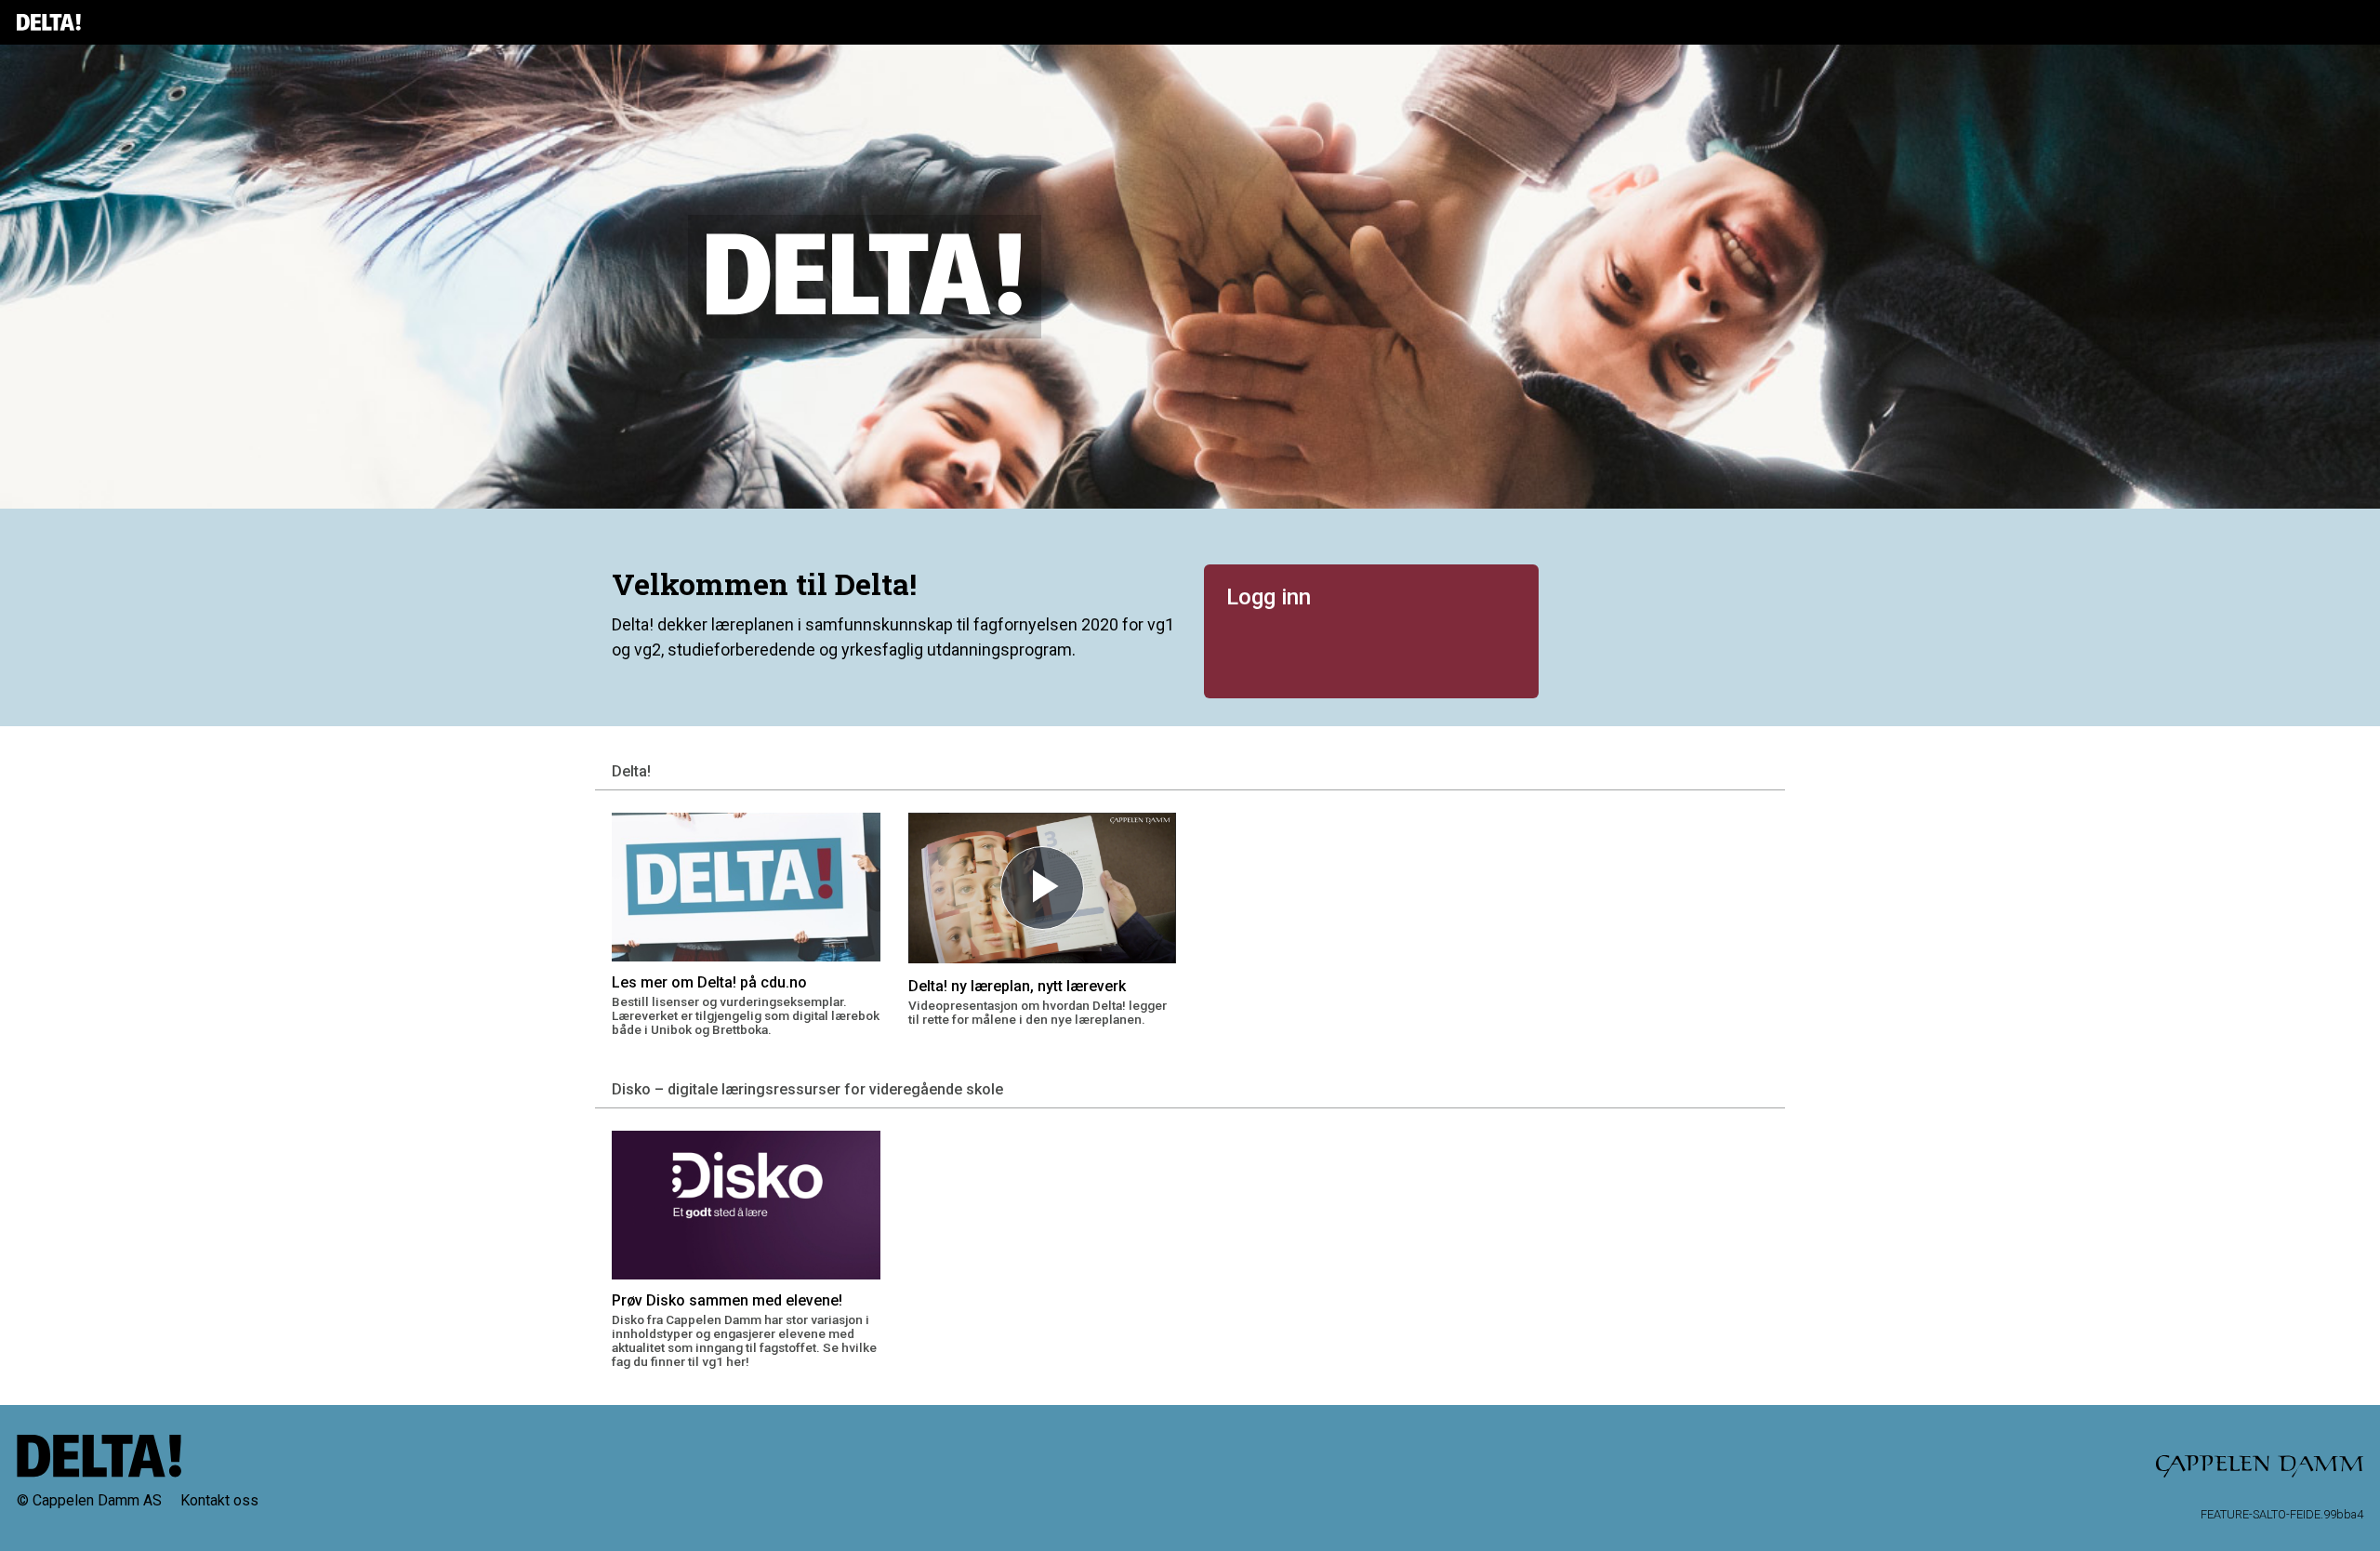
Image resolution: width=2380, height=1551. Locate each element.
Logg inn (1269, 597)
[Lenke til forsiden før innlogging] (49, 22)
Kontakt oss (219, 1500)
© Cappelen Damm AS (89, 1500)
